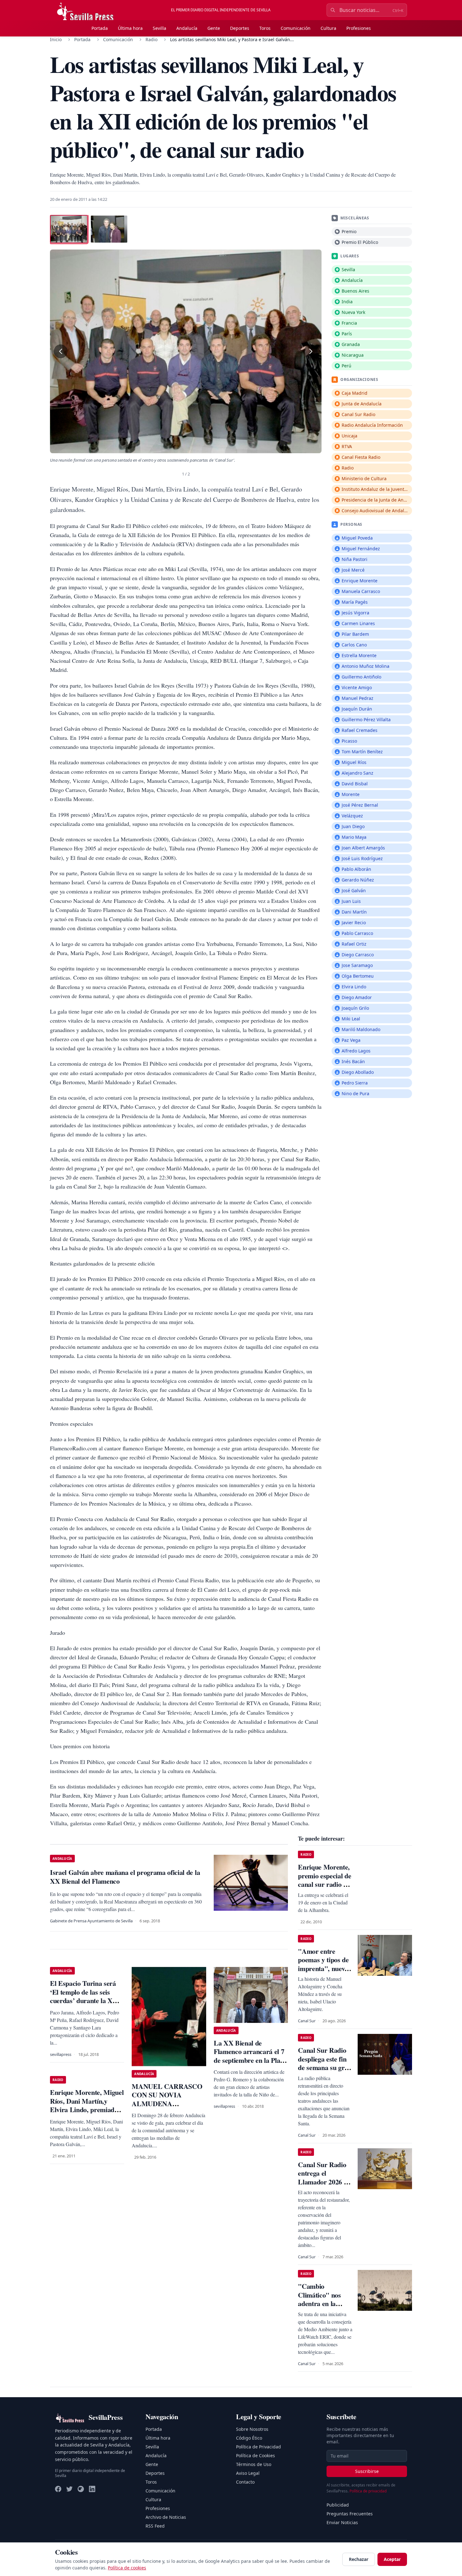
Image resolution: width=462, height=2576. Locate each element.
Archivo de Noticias (166, 2517)
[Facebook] (58, 2489)
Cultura (328, 28)
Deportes (240, 28)
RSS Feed (155, 2526)
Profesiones (359, 28)
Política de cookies (127, 2568)
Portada (100, 28)
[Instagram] (81, 2489)
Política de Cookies (256, 2455)
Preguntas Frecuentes (350, 2514)
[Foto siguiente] (311, 351)
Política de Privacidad (258, 2447)
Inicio (56, 39)
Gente (214, 28)
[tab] (69, 229)
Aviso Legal (248, 2473)
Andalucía (187, 28)
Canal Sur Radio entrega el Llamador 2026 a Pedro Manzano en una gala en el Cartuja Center (325, 2186)
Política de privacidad (368, 2491)
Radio (151, 39)
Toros (265, 28)
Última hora (130, 28)
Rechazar (359, 2559)
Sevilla (159, 28)
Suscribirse (367, 2471)
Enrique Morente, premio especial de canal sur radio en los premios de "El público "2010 (324, 1884)
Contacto (245, 2482)
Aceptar (392, 2559)
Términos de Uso (254, 2464)
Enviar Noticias (342, 2522)
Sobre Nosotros (252, 2429)
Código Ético (249, 2438)
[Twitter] (69, 2489)
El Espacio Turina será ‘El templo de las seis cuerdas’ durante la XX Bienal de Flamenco (84, 1996)
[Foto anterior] (61, 351)
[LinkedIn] (92, 2489)
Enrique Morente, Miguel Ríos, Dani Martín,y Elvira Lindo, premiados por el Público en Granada (87, 2109)
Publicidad (338, 2505)
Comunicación (296, 28)
